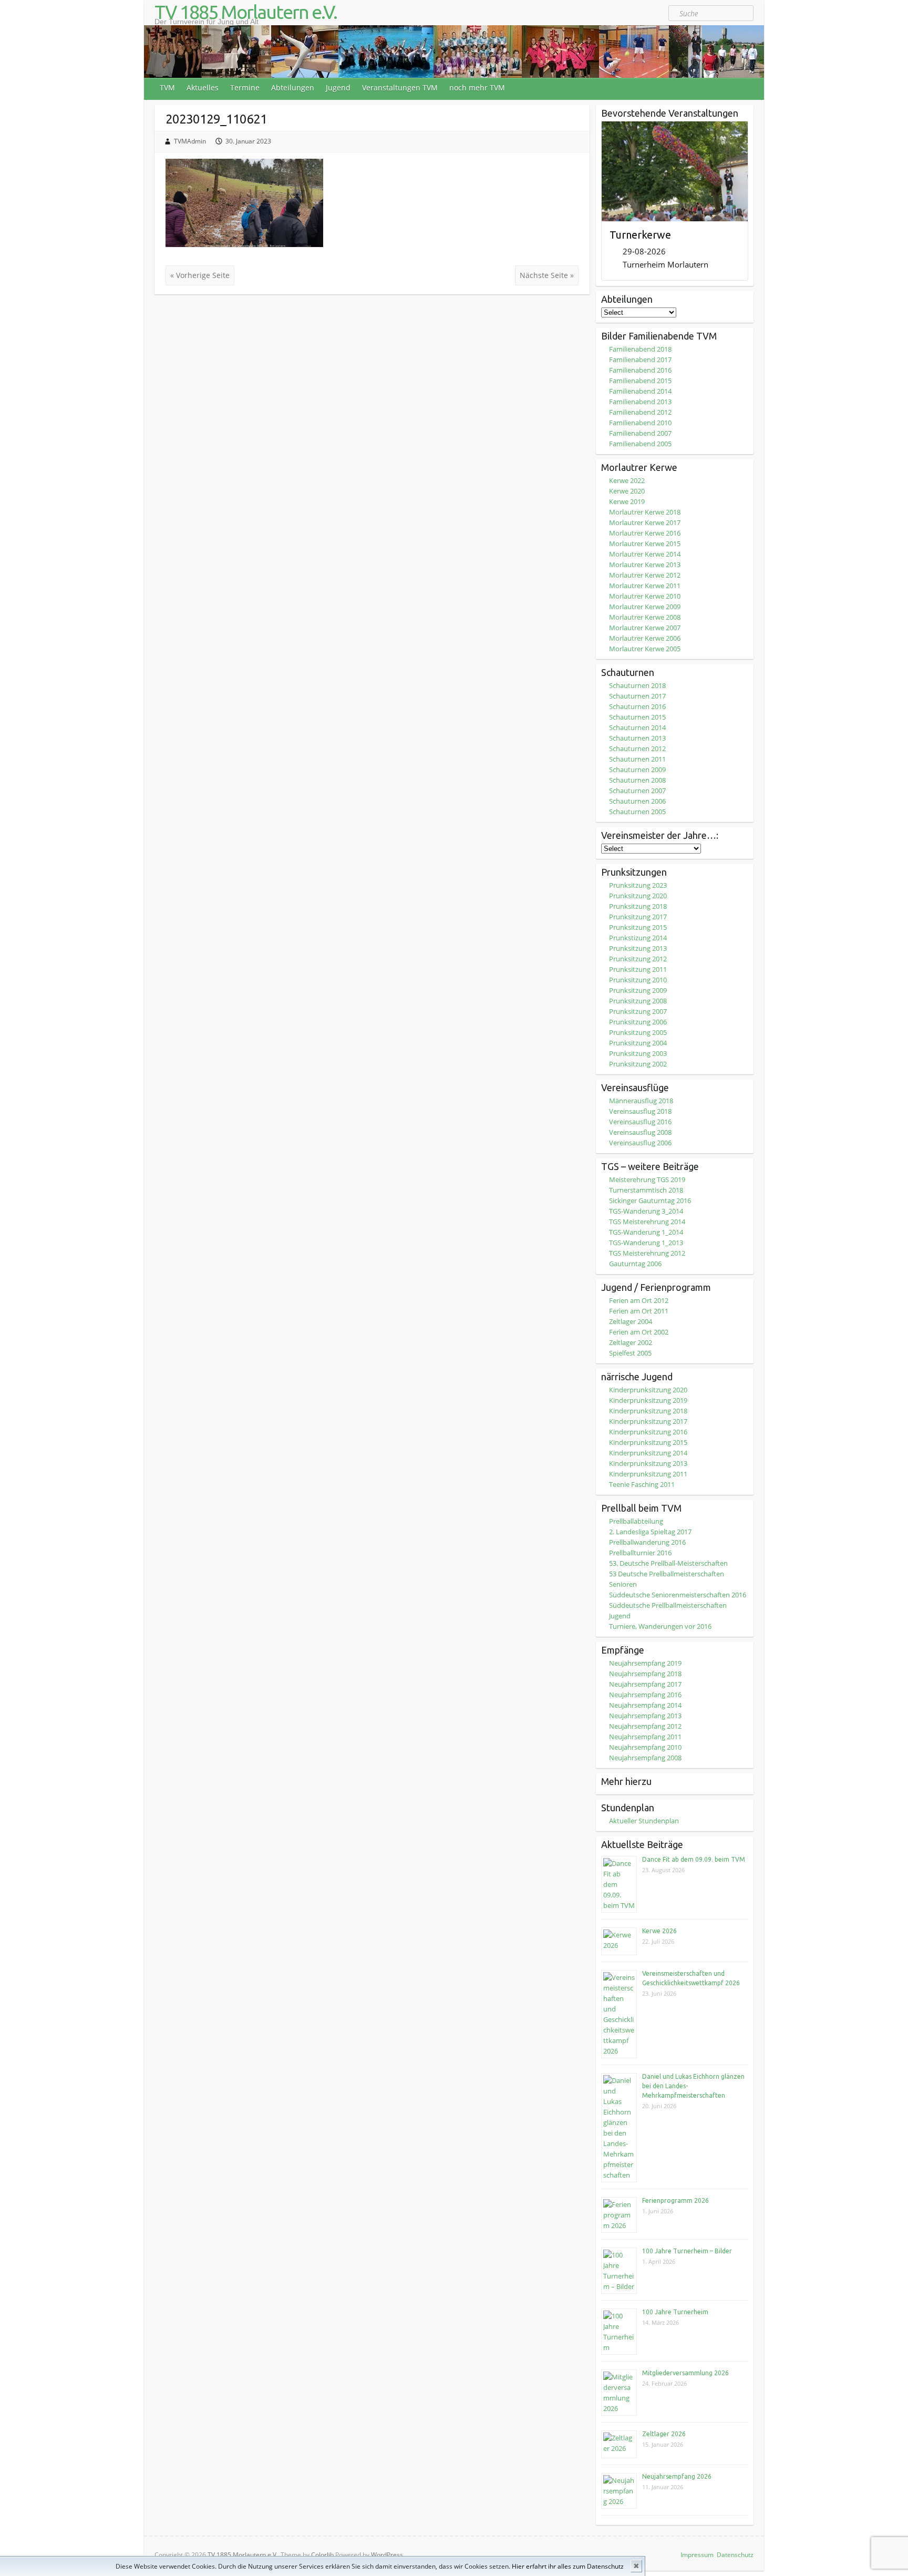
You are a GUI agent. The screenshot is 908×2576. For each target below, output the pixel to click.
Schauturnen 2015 (637, 717)
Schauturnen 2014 (637, 727)
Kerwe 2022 (627, 480)
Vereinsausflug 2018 (640, 1111)
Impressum (697, 2555)
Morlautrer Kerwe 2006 (645, 638)
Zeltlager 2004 (631, 1321)
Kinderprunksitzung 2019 (648, 1400)
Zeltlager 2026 (664, 2434)
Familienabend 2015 (640, 381)
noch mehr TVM (477, 88)
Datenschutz (735, 2555)
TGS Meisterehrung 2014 (647, 1222)
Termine (245, 88)
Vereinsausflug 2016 (640, 1122)
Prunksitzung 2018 (638, 906)
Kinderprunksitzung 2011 (648, 1474)
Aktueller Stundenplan (644, 1821)
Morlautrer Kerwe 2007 (645, 628)
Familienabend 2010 (640, 423)
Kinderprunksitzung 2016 (648, 1432)
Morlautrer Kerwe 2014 (645, 554)
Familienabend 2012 (640, 412)
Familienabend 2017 (640, 360)
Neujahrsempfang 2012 (645, 1726)
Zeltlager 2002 (631, 1342)
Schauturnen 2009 (637, 769)
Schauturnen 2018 (637, 685)
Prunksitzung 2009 (638, 990)
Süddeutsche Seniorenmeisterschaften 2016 (678, 1595)
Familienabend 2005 (640, 444)
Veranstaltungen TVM (400, 88)
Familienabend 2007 (640, 433)
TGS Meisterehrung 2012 (647, 1253)
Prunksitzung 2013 (638, 948)
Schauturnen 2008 (637, 780)
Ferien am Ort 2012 (639, 1300)
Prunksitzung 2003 (638, 1053)
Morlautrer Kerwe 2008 (645, 617)
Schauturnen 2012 (637, 748)
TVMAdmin (190, 141)
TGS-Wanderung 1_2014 (646, 1232)
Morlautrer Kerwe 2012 (645, 575)
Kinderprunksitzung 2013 (648, 1463)
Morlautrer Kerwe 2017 (645, 522)
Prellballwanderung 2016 (647, 1542)
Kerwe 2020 (627, 491)
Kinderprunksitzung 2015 (648, 1442)
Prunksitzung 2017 (638, 917)
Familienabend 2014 (640, 391)
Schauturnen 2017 (637, 696)
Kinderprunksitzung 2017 (648, 1421)
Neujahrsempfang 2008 (645, 1758)
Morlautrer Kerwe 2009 (645, 607)
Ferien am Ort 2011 (639, 1311)
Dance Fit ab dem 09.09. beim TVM (694, 1859)
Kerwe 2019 (627, 501)
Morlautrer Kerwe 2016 (645, 533)
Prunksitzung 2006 (638, 1022)
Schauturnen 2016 (637, 706)
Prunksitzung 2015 (638, 927)
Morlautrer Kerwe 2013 (645, 565)
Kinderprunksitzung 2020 (648, 1390)
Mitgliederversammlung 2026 (685, 2373)
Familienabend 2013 (640, 402)
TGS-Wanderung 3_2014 (646, 1211)
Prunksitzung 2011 (638, 969)
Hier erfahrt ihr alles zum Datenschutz (568, 2566)
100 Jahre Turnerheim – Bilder (687, 2251)
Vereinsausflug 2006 (640, 1143)
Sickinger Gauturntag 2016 (650, 1200)
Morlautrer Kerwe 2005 (645, 649)
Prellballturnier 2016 (640, 1553)
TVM (167, 88)
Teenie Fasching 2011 (642, 1484)
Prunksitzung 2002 (638, 1064)
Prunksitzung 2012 (638, 959)
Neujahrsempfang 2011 (645, 1737)
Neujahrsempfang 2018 (645, 1674)
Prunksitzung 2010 (638, 980)
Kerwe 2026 (659, 1931)
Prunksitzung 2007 (638, 1011)
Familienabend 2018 (640, 349)
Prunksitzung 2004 (638, 1043)
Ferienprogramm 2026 (675, 2200)
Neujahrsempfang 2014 (645, 1705)
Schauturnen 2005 (637, 812)
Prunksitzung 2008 (638, 1001)
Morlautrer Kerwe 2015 (645, 543)
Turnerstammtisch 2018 (646, 1190)
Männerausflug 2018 (641, 1101)
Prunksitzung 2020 (638, 896)
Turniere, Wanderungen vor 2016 (660, 1626)
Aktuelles (203, 88)
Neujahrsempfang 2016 (645, 1695)
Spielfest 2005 (630, 1353)
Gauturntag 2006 (635, 1264)
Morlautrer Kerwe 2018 (645, 512)
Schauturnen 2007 (637, 791)
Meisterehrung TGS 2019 (647, 1179)
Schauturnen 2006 (637, 801)
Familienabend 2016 (640, 370)
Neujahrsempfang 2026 (677, 2476)
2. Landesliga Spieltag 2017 (650, 1532)
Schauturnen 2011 (637, 759)
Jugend (338, 88)
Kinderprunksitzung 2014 (648, 1453)
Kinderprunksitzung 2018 (648, 1411)
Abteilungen (293, 88)
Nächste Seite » (547, 275)
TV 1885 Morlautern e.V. (246, 12)
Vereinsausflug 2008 (640, 1132)
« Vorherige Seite (200, 275)
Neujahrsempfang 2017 (645, 1684)
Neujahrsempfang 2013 (645, 1716)
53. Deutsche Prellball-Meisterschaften (668, 1563)
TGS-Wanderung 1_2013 (646, 1243)
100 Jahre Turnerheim (675, 2312)
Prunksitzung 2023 (638, 885)
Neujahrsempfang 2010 (645, 1747)
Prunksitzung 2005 (638, 1032)
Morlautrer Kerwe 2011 (645, 586)
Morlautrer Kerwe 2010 (645, 596)
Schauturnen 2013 (637, 738)
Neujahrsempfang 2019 (645, 1663)
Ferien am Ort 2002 (639, 1332)
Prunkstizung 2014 (638, 938)
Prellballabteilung (636, 1521)
